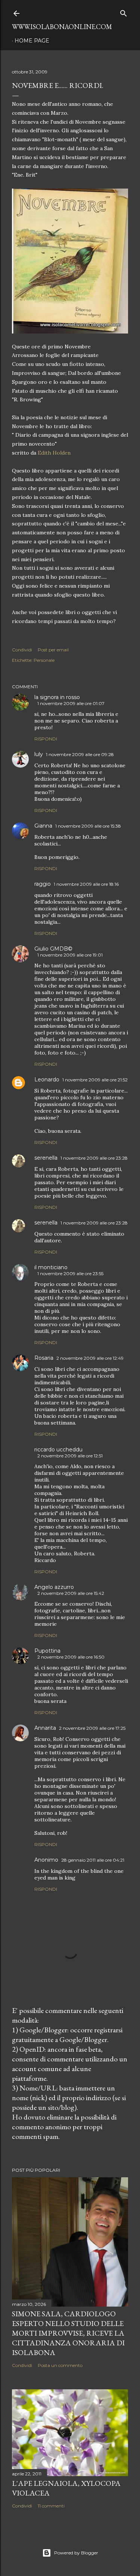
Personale (44, 660)
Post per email (53, 650)
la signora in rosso (57, 697)
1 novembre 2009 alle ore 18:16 (86, 884)
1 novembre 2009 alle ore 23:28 (94, 1158)
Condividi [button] (22, 650)
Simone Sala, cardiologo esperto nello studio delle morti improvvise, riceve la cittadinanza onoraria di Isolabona (68, 2333)
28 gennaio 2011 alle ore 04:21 (93, 1860)
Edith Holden (54, 453)
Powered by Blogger (76, 2553)
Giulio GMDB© (53, 949)
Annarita (45, 1728)
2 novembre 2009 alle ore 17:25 (92, 1728)
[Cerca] (124, 12)
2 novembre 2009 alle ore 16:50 (71, 1657)
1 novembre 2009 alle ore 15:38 (88, 826)
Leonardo (47, 1080)
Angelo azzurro (54, 1587)
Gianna (43, 826)
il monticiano (51, 1267)
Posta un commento (60, 2365)
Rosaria (44, 1358)
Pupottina (47, 1651)
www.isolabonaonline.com (62, 27)
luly (39, 754)
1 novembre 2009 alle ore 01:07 (71, 703)
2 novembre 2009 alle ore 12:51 (70, 1456)
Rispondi (46, 739)
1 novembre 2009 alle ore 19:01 (70, 955)
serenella (46, 1158)
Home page (32, 41)
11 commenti (51, 2506)
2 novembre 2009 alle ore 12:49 (90, 1358)
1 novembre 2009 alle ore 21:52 (95, 1080)
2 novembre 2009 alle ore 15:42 (71, 1593)
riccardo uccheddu (58, 1450)
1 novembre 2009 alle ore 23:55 (70, 1273)
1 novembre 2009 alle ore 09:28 (80, 754)
